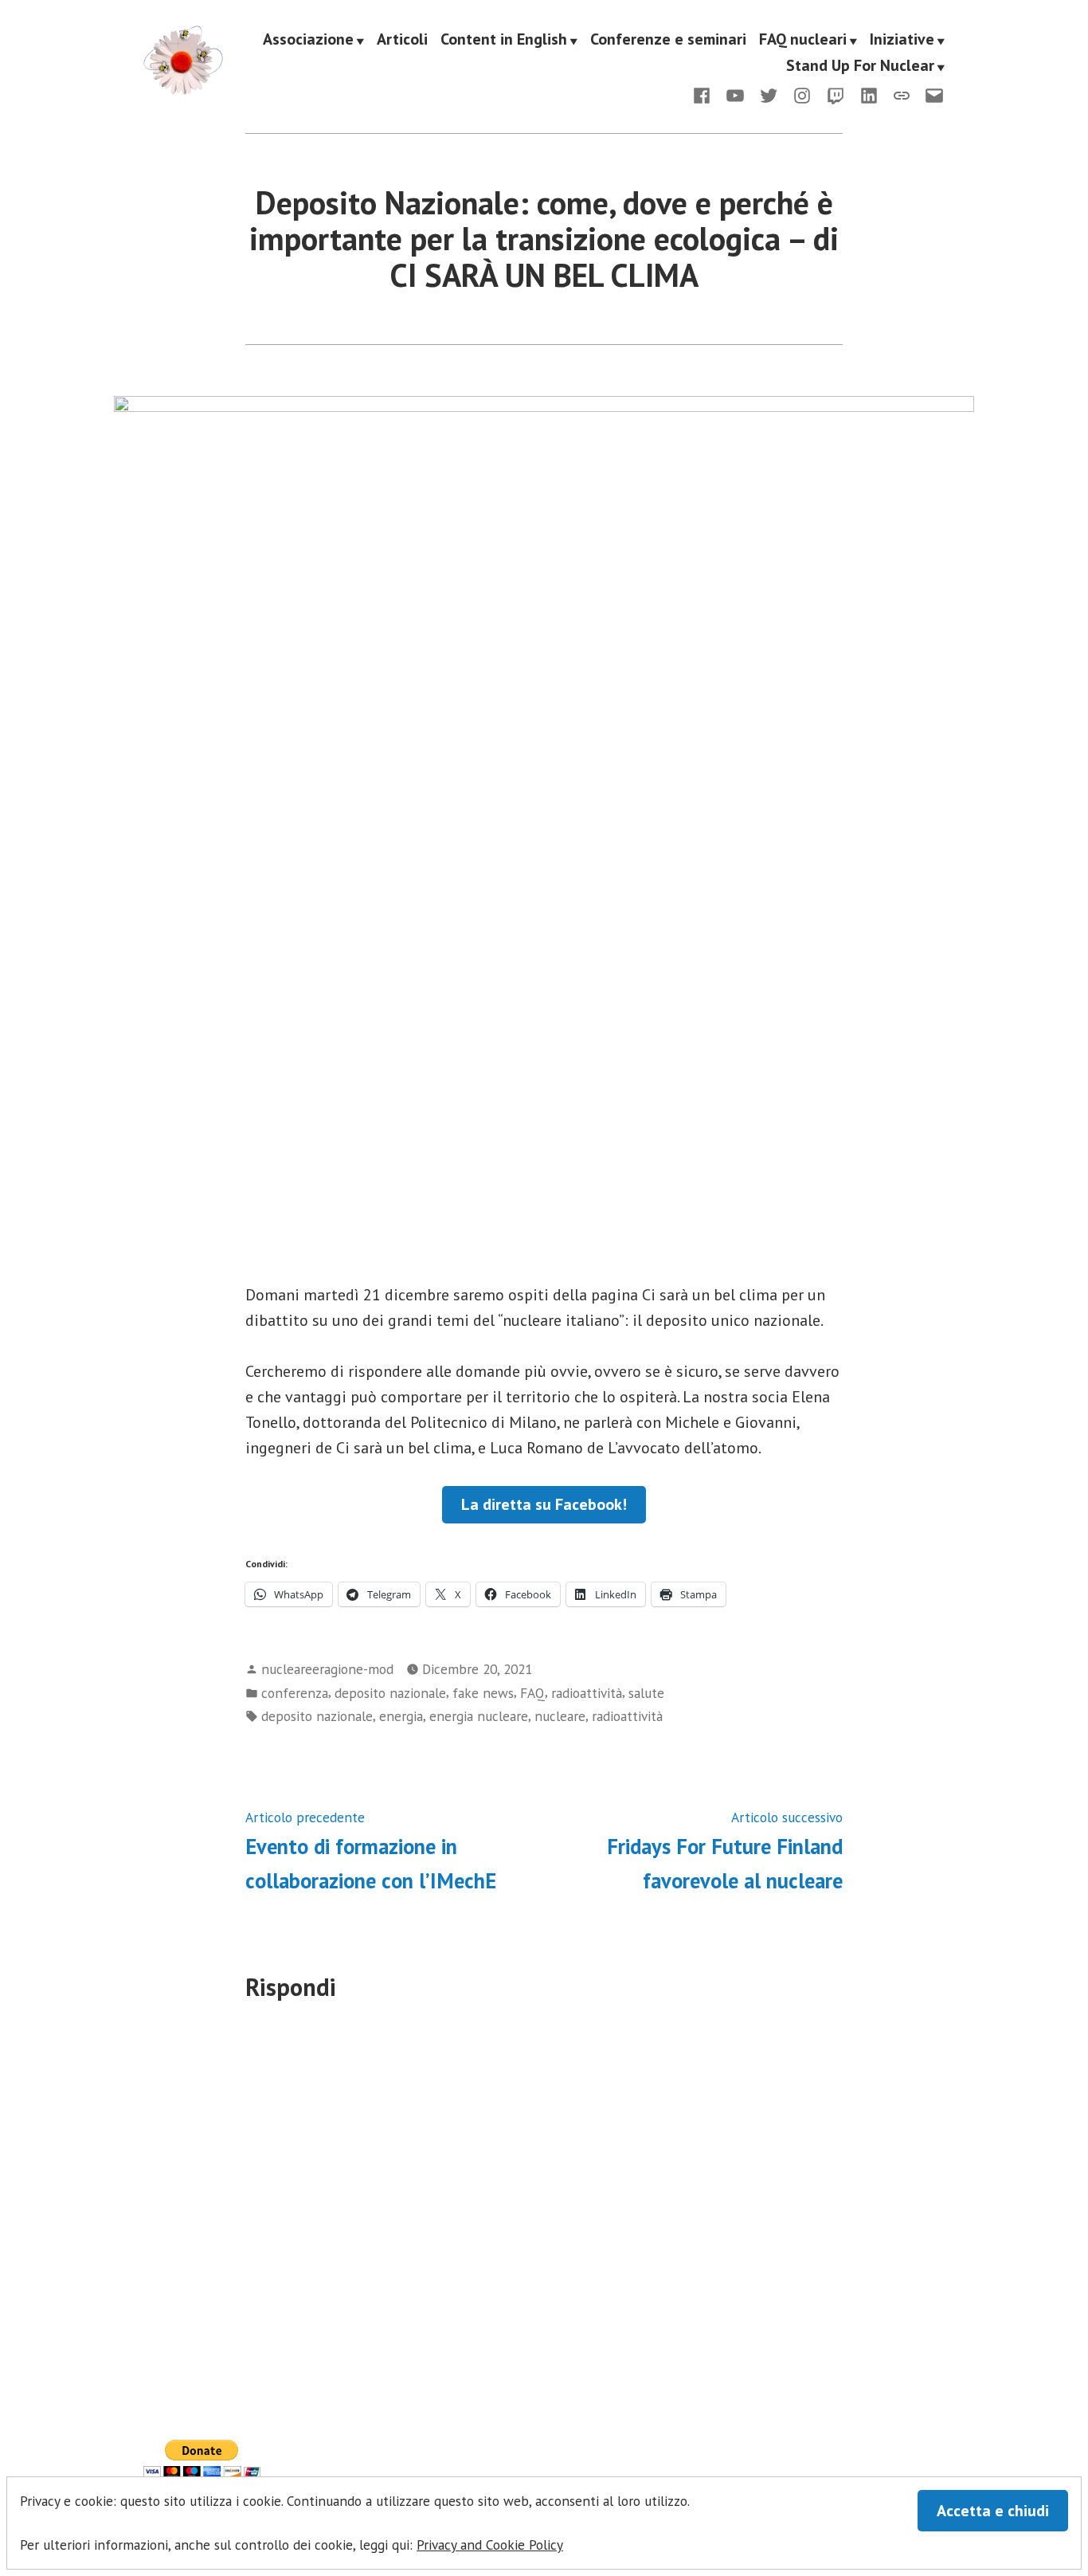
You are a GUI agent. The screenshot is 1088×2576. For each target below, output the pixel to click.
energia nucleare (479, 1716)
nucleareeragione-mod (327, 1669)
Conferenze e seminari (668, 40)
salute (646, 1693)
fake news (483, 1693)
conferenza (295, 1693)
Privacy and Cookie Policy (490, 2545)
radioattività (587, 1693)
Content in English (504, 40)
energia (401, 1716)
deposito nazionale (390, 1693)
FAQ (532, 1693)
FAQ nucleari (803, 40)
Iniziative (902, 40)
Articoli (402, 40)
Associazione (308, 40)
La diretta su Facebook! (544, 1504)
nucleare (560, 1716)
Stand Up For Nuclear (860, 67)
